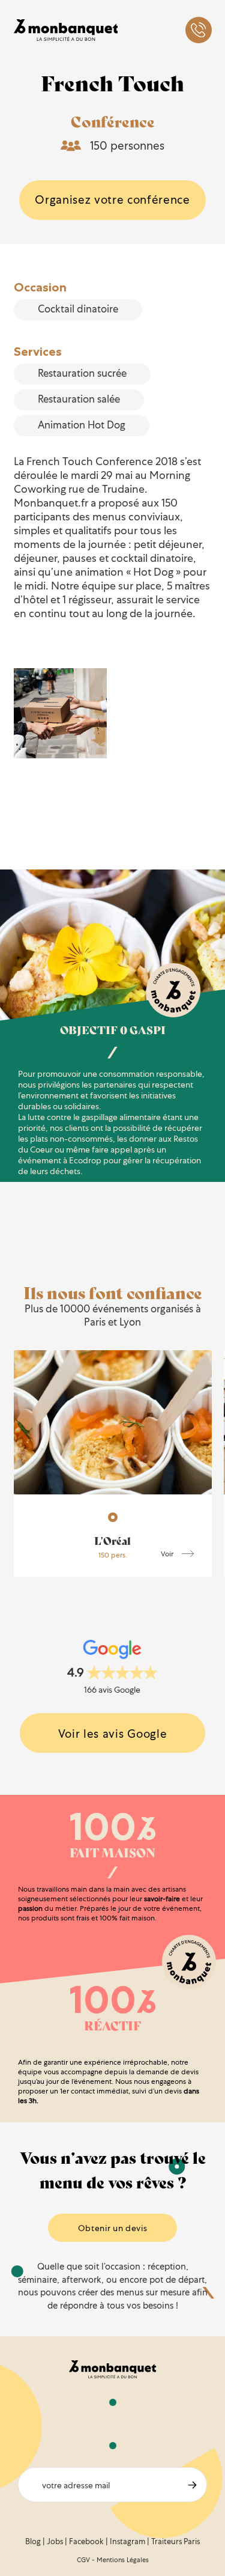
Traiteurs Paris (175, 2541)
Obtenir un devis (113, 2228)
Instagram (127, 2541)
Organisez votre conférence (112, 200)
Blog (33, 2541)
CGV (83, 2560)
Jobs (55, 2541)
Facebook (86, 2541)
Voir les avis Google (113, 1734)
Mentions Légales (123, 2560)
